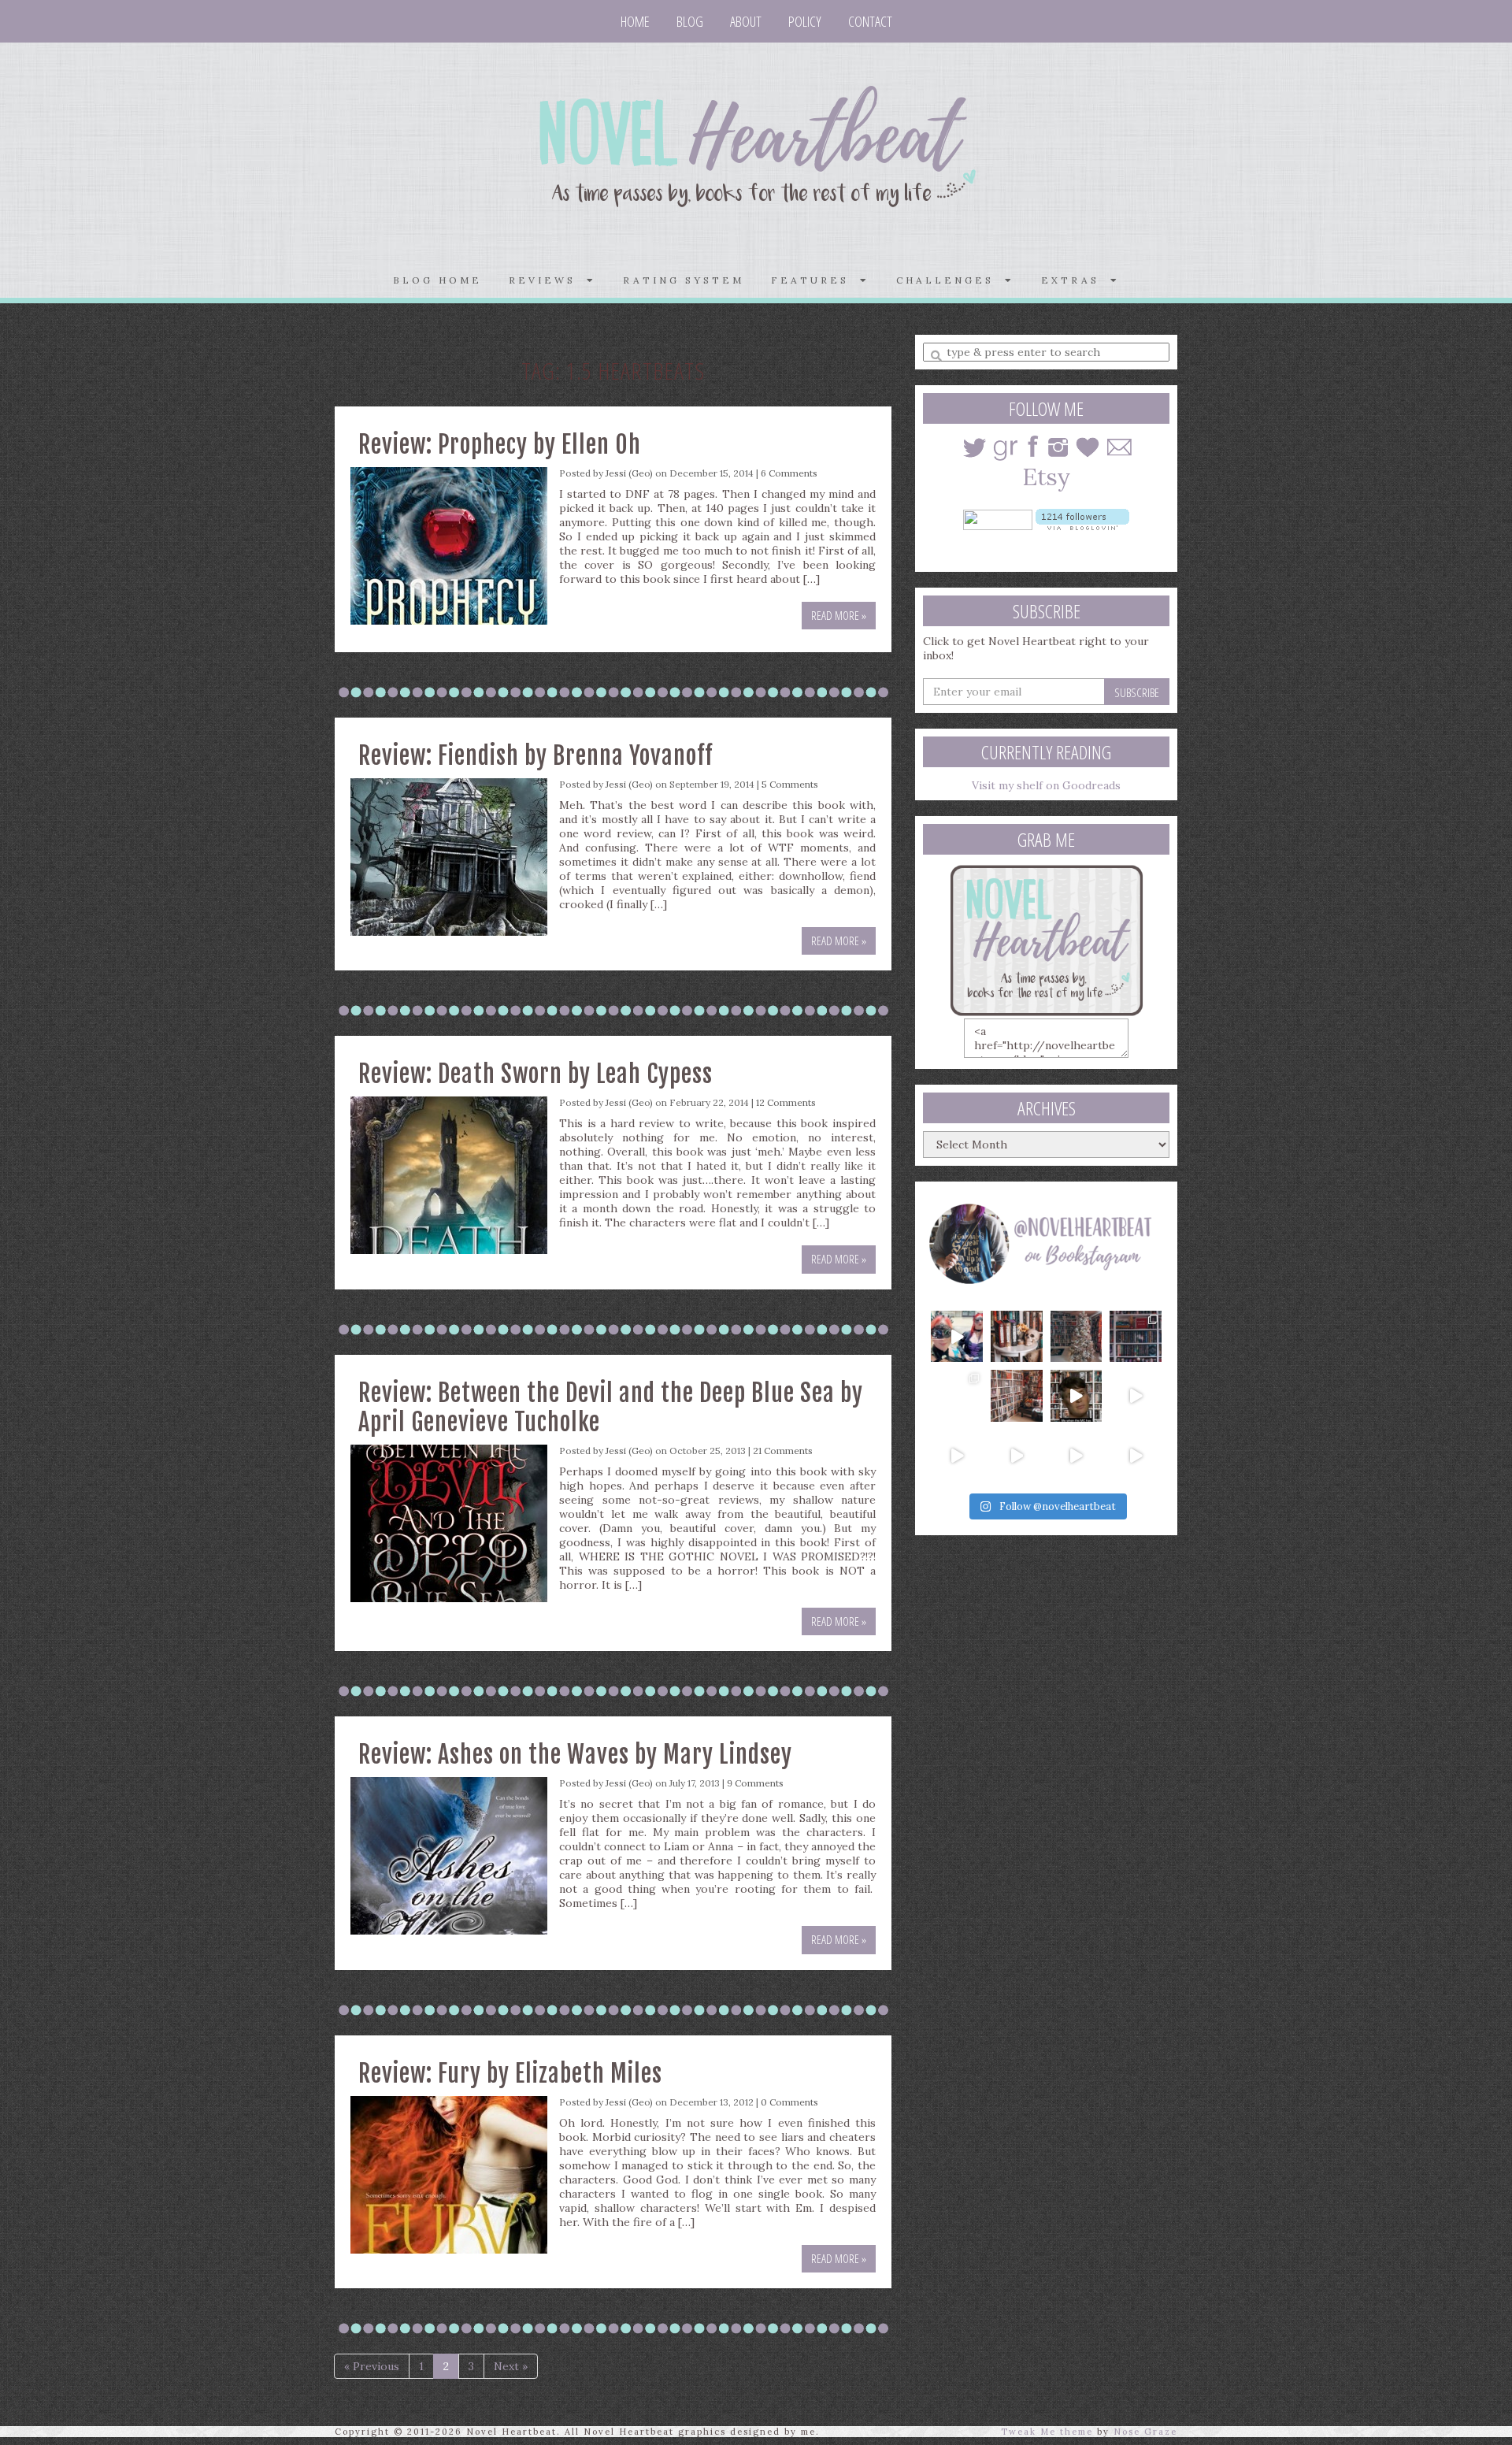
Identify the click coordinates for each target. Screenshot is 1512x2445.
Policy (805, 21)
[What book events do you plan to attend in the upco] (957, 1396)
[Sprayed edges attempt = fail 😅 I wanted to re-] (1017, 1456)
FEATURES (815, 280)
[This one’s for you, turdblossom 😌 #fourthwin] (1136, 1396)
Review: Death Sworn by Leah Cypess (535, 1074)
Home (635, 21)
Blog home (437, 280)
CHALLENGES (951, 280)
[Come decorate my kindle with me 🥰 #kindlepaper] (1077, 1456)
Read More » (839, 615)
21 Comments (783, 1451)
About (746, 21)
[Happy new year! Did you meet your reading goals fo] (1077, 1337)
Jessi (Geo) (629, 473)
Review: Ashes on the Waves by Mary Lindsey (575, 1755)
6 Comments (789, 473)
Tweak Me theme (1047, 2432)
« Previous (372, 2366)
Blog (690, 21)
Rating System (684, 280)
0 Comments (789, 2102)
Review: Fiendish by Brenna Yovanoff (535, 756)
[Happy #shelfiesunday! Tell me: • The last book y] (1017, 1396)
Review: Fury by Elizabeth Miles (510, 2074)
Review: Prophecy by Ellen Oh (500, 445)
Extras (1076, 280)
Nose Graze (1145, 2432)
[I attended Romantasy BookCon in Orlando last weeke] (957, 1337)
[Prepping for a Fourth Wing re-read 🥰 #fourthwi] (957, 1456)
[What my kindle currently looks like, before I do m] (1136, 1456)
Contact (870, 21)
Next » (511, 2366)
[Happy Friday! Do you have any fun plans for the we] (1136, 1337)
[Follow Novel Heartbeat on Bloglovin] (1082, 518)
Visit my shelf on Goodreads (1046, 785)
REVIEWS (548, 280)
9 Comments (755, 1783)
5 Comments (790, 784)
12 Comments (786, 1102)
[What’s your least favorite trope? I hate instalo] (1077, 1396)
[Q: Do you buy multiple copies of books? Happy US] (1017, 1337)
